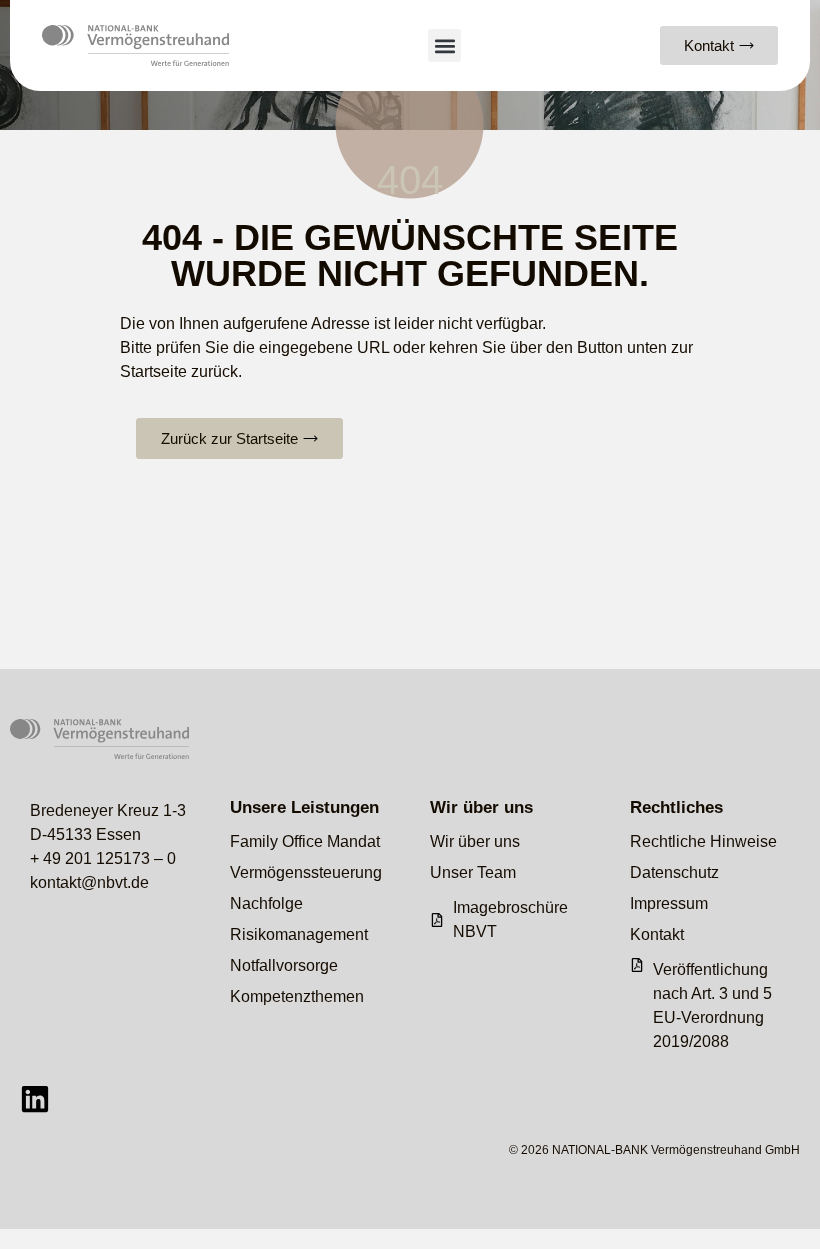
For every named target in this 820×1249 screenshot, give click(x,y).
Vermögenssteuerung (306, 872)
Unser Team (473, 872)
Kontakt (657, 934)
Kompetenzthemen (297, 996)
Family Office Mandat (305, 841)
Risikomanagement (299, 934)
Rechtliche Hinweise (703, 841)
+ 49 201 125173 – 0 (103, 858)
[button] (444, 45)
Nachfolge (266, 903)
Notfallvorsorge (284, 965)
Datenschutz (674, 872)
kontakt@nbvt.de (89, 882)
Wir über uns (475, 841)
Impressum (669, 903)
